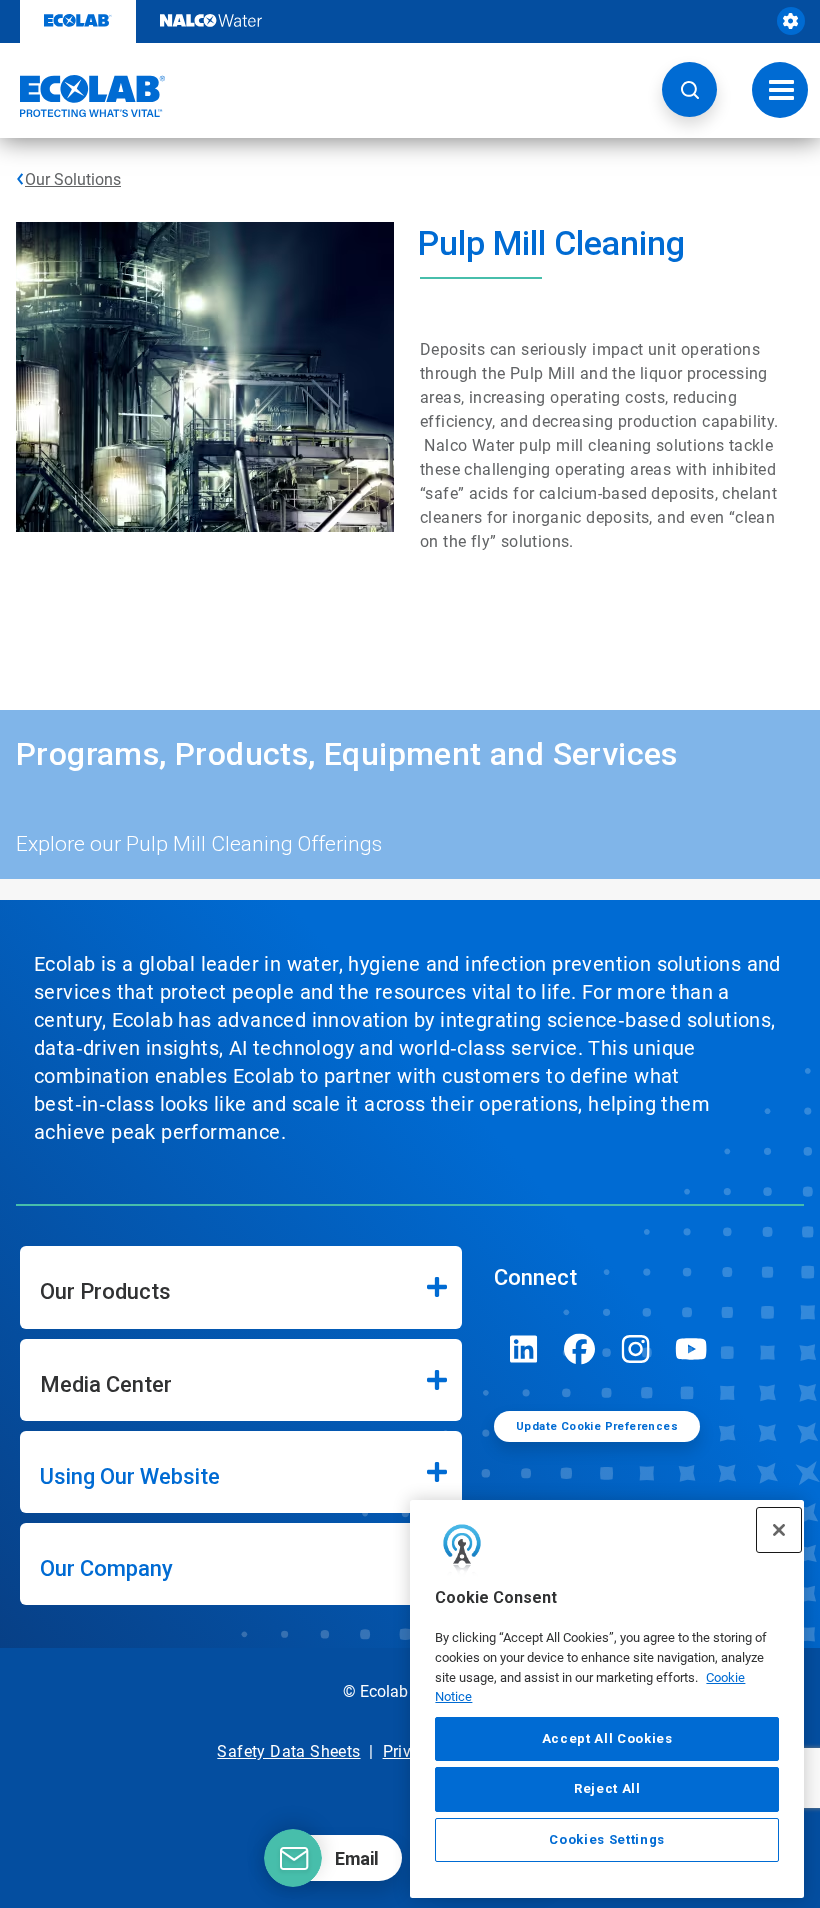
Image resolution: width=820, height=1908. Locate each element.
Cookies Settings (607, 1839)
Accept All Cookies (607, 1738)
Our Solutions (73, 179)
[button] (689, 89)
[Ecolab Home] (83, 96)
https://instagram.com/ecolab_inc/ (636, 1349)
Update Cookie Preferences (597, 1426)
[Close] (779, 1530)
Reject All (607, 1788)
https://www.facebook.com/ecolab (580, 1349)
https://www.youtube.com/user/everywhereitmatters (692, 1349)
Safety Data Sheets (288, 1751)
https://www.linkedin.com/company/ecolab (524, 1349)
